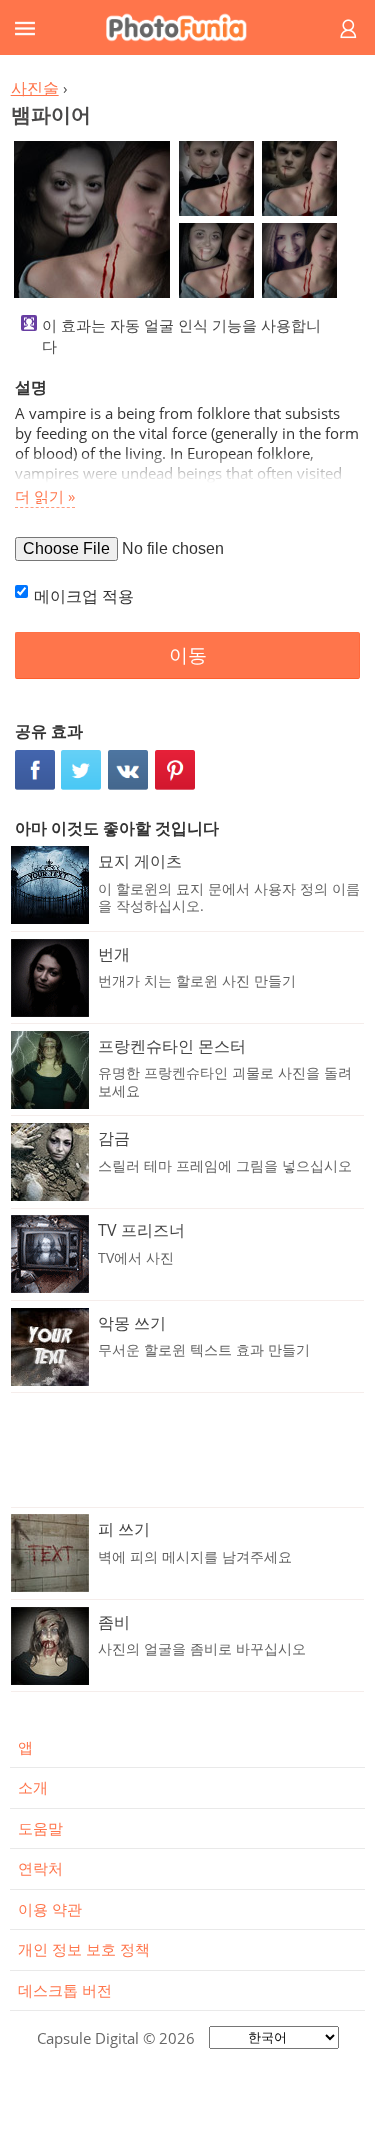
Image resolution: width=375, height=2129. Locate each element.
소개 (33, 1787)
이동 (188, 655)
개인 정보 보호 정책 (84, 1949)
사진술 (35, 88)
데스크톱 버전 (65, 1990)
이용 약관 (50, 1909)
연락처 (40, 1868)
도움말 (40, 1828)
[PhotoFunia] (184, 27)
